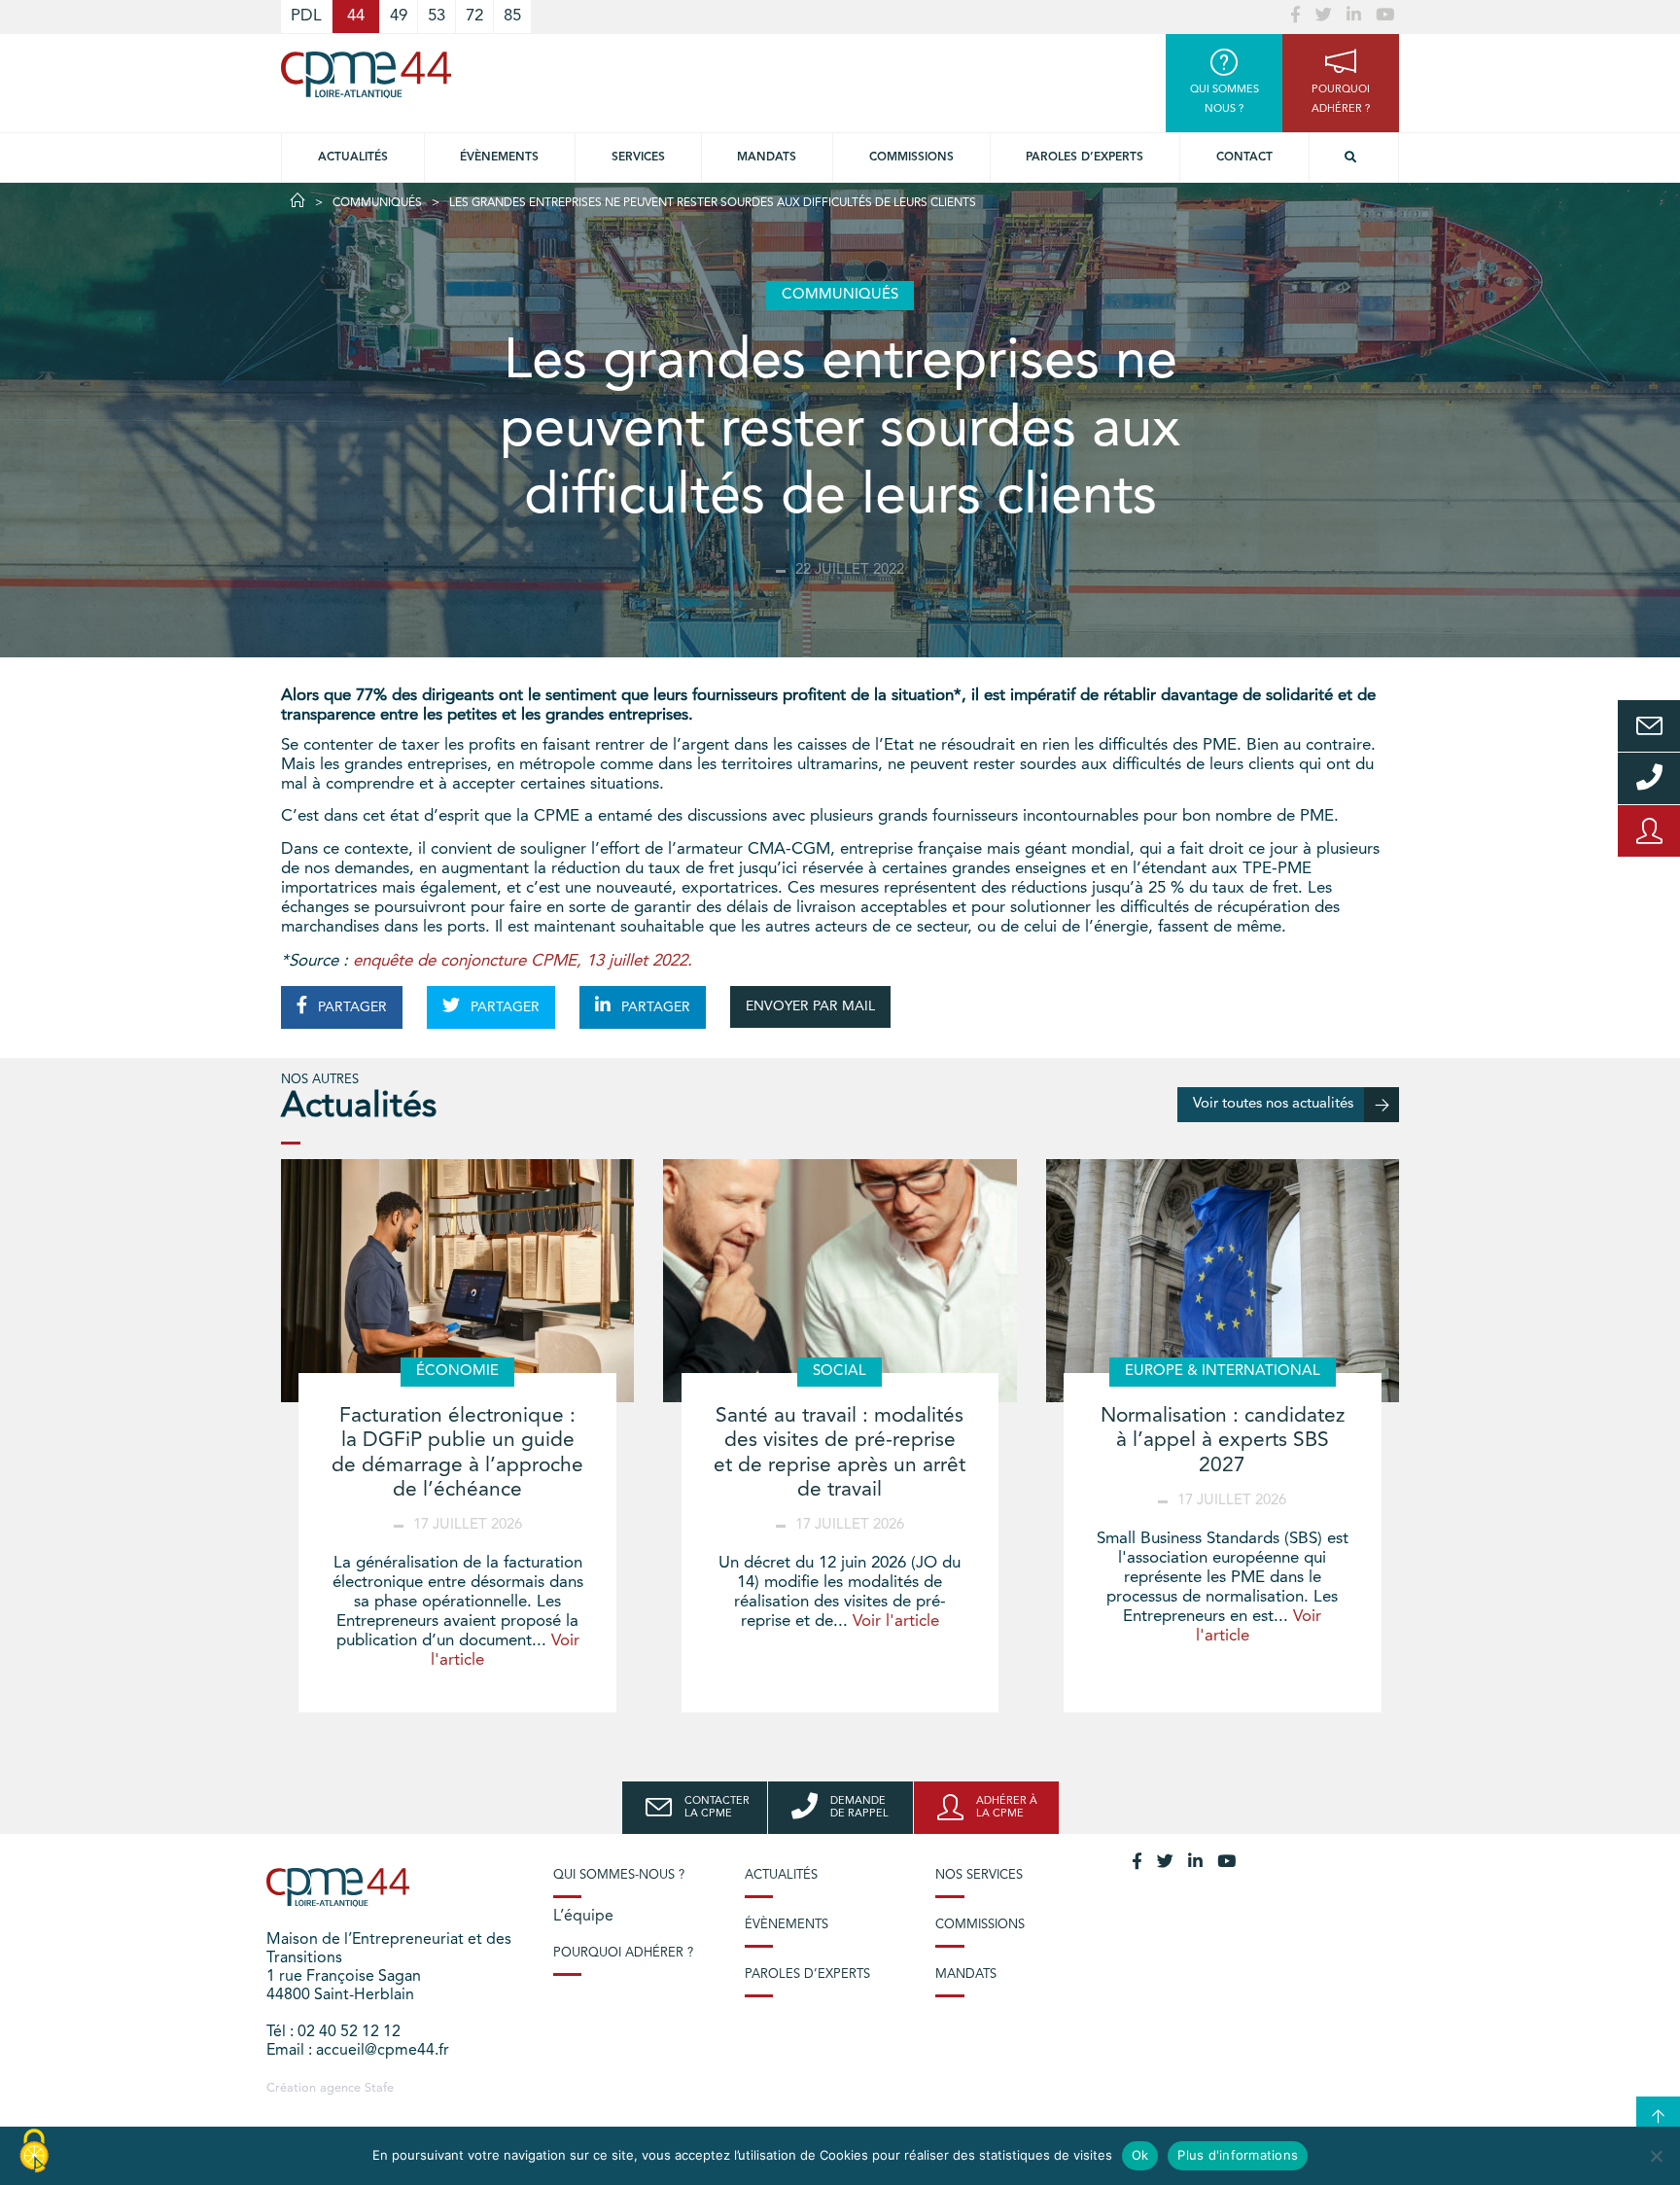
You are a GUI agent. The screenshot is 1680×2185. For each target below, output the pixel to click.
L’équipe (583, 1917)
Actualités (353, 158)
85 (512, 16)
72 (474, 16)
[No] (1656, 2156)
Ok (1140, 2155)
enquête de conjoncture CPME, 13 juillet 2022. (523, 961)
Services (638, 158)
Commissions (911, 158)
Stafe (379, 2088)
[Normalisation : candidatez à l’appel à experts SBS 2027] (1223, 1281)
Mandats (767, 158)
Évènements (499, 158)
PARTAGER (350, 1007)
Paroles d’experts (1085, 158)
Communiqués (377, 203)
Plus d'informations (1238, 2155)
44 (356, 16)
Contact (1244, 158)
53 (437, 16)
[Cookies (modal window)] (34, 2152)
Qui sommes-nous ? (619, 1875)
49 (399, 16)
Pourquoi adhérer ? (623, 1953)
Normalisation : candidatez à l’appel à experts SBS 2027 (1223, 1441)
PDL (306, 16)
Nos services (979, 1875)
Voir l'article (896, 1621)
